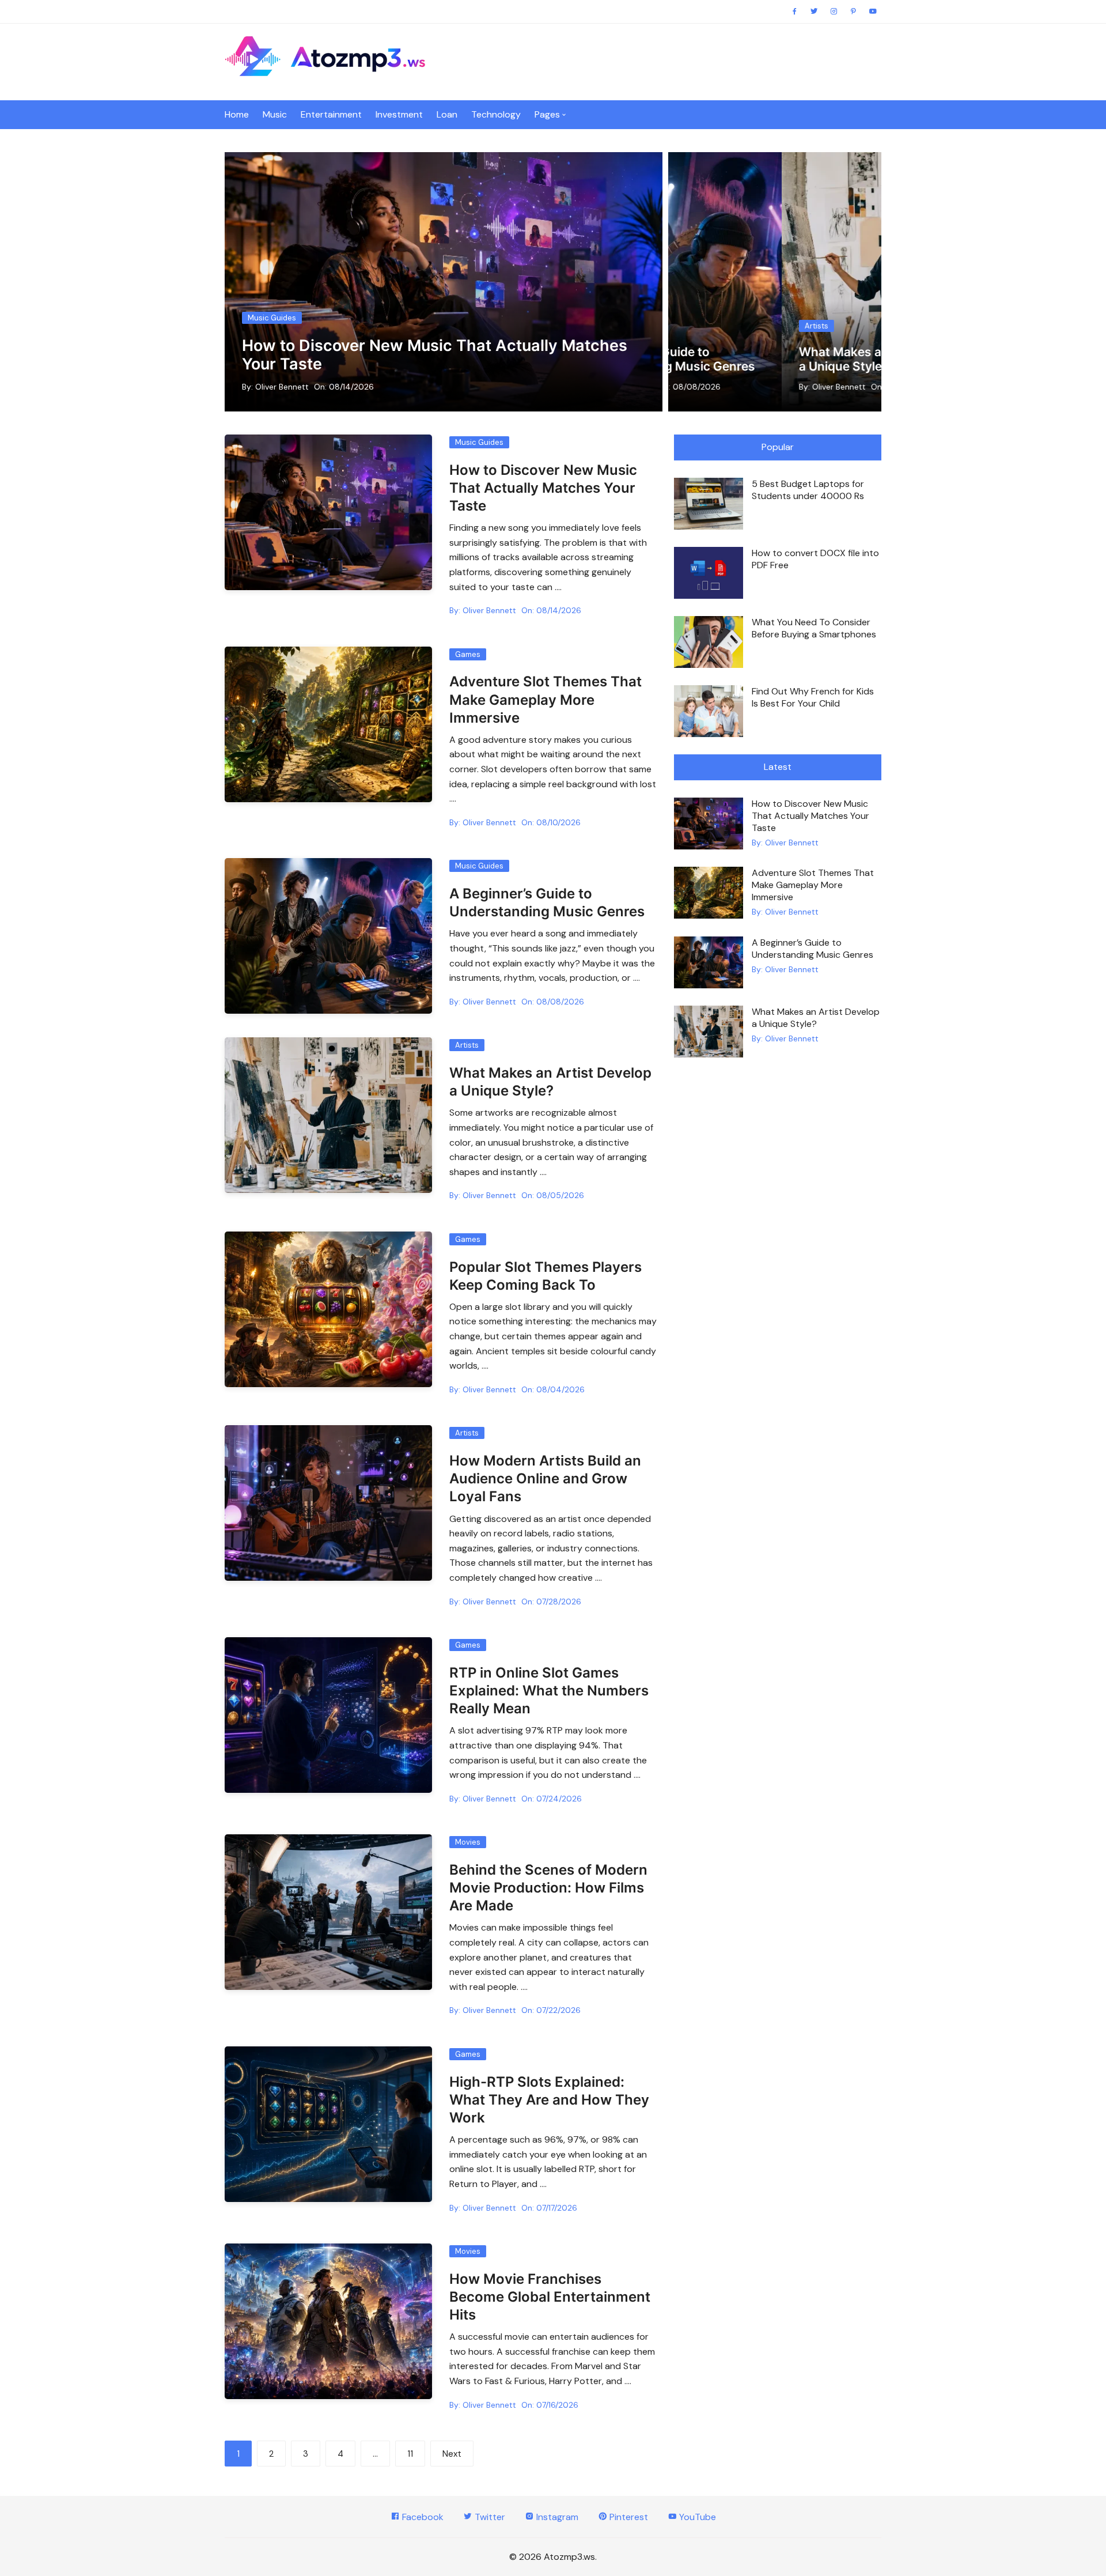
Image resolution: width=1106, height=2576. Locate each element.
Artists (735, 311)
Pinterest (628, 2517)
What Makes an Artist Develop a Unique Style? (816, 1018)
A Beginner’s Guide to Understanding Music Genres (813, 949)
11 (410, 2454)
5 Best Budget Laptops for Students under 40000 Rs (808, 490)
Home (237, 114)
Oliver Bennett (282, 387)
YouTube (696, 2517)
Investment (399, 114)
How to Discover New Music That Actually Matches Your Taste (435, 355)
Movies (468, 1842)
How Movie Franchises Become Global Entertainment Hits (550, 2297)
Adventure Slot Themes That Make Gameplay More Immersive (546, 699)
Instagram (556, 2517)
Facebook (422, 2517)
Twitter (489, 2517)
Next (452, 2454)
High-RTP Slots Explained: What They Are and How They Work (549, 2100)
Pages (547, 114)
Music (275, 114)
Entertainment (331, 114)
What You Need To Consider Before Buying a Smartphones (814, 628)
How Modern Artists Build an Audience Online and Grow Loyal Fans (800, 352)
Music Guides (272, 318)
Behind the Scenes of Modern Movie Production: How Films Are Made (548, 1888)
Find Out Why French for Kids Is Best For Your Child (813, 697)
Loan (447, 114)
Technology (496, 114)
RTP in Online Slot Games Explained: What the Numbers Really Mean (549, 1691)
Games (468, 654)
